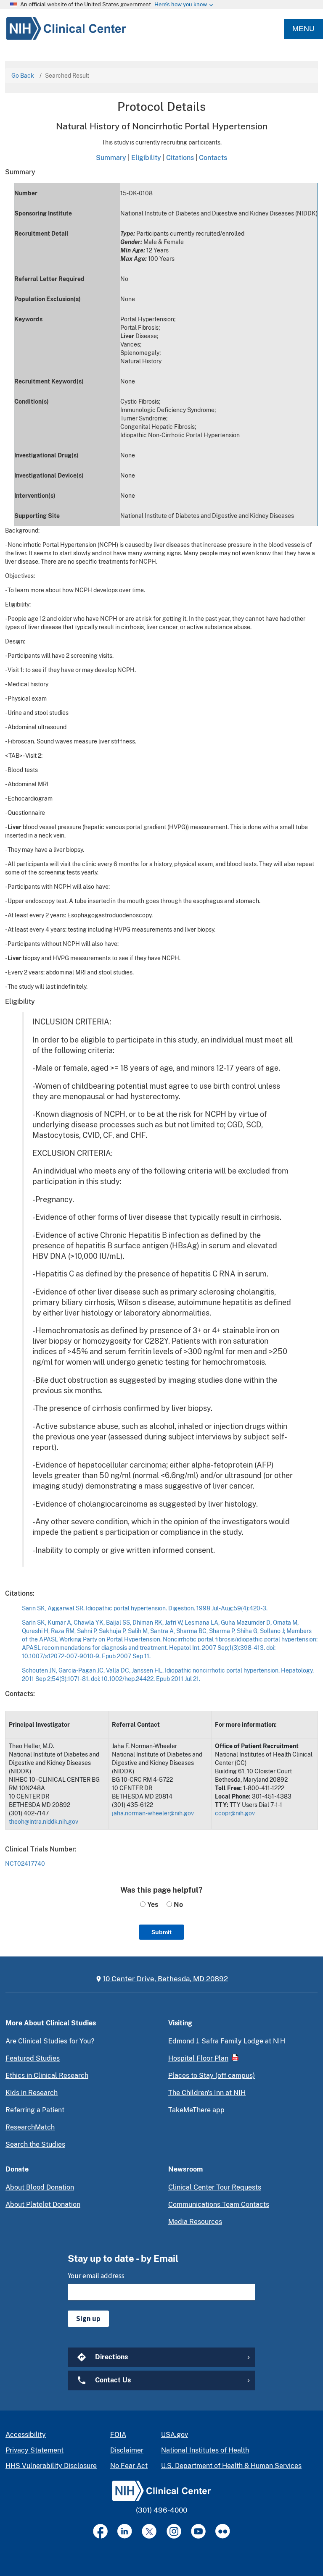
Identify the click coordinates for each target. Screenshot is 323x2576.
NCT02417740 (25, 1864)
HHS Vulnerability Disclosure (51, 2466)
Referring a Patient (35, 2110)
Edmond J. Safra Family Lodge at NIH (227, 2041)
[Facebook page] (100, 2531)
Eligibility (146, 158)
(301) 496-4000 (161, 2510)
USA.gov (175, 2435)
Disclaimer (127, 2450)
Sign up (88, 2319)
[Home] (63, 29)
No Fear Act (129, 2466)
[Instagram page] (174, 2531)
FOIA (118, 2435)
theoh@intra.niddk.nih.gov (44, 1822)
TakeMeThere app (196, 2110)
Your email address (96, 2276)
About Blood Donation (40, 2187)
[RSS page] (223, 2531)
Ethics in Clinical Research (47, 2076)
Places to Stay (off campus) (212, 2076)
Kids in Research (32, 2093)
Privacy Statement (34, 2450)
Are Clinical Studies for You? (50, 2041)
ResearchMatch (30, 2127)
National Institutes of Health (205, 2450)
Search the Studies (35, 2144)
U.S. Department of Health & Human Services (231, 2466)
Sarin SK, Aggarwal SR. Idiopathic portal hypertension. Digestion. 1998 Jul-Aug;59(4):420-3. (145, 1608)
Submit (161, 1932)
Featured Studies (33, 2058)
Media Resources (195, 2222)
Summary (111, 158)
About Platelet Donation (43, 2204)
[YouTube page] (198, 2531)
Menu (303, 29)
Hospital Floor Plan (198, 2058)
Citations (180, 158)
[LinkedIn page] (125, 2531)
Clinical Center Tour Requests (215, 2187)
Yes (152, 1905)
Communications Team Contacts (219, 2204)
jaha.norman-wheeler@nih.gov (153, 1813)
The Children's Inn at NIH (207, 2093)
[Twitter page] (149, 2531)
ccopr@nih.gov (235, 1813)
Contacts (213, 158)
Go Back (23, 76)
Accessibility (26, 2435)
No (177, 1905)
